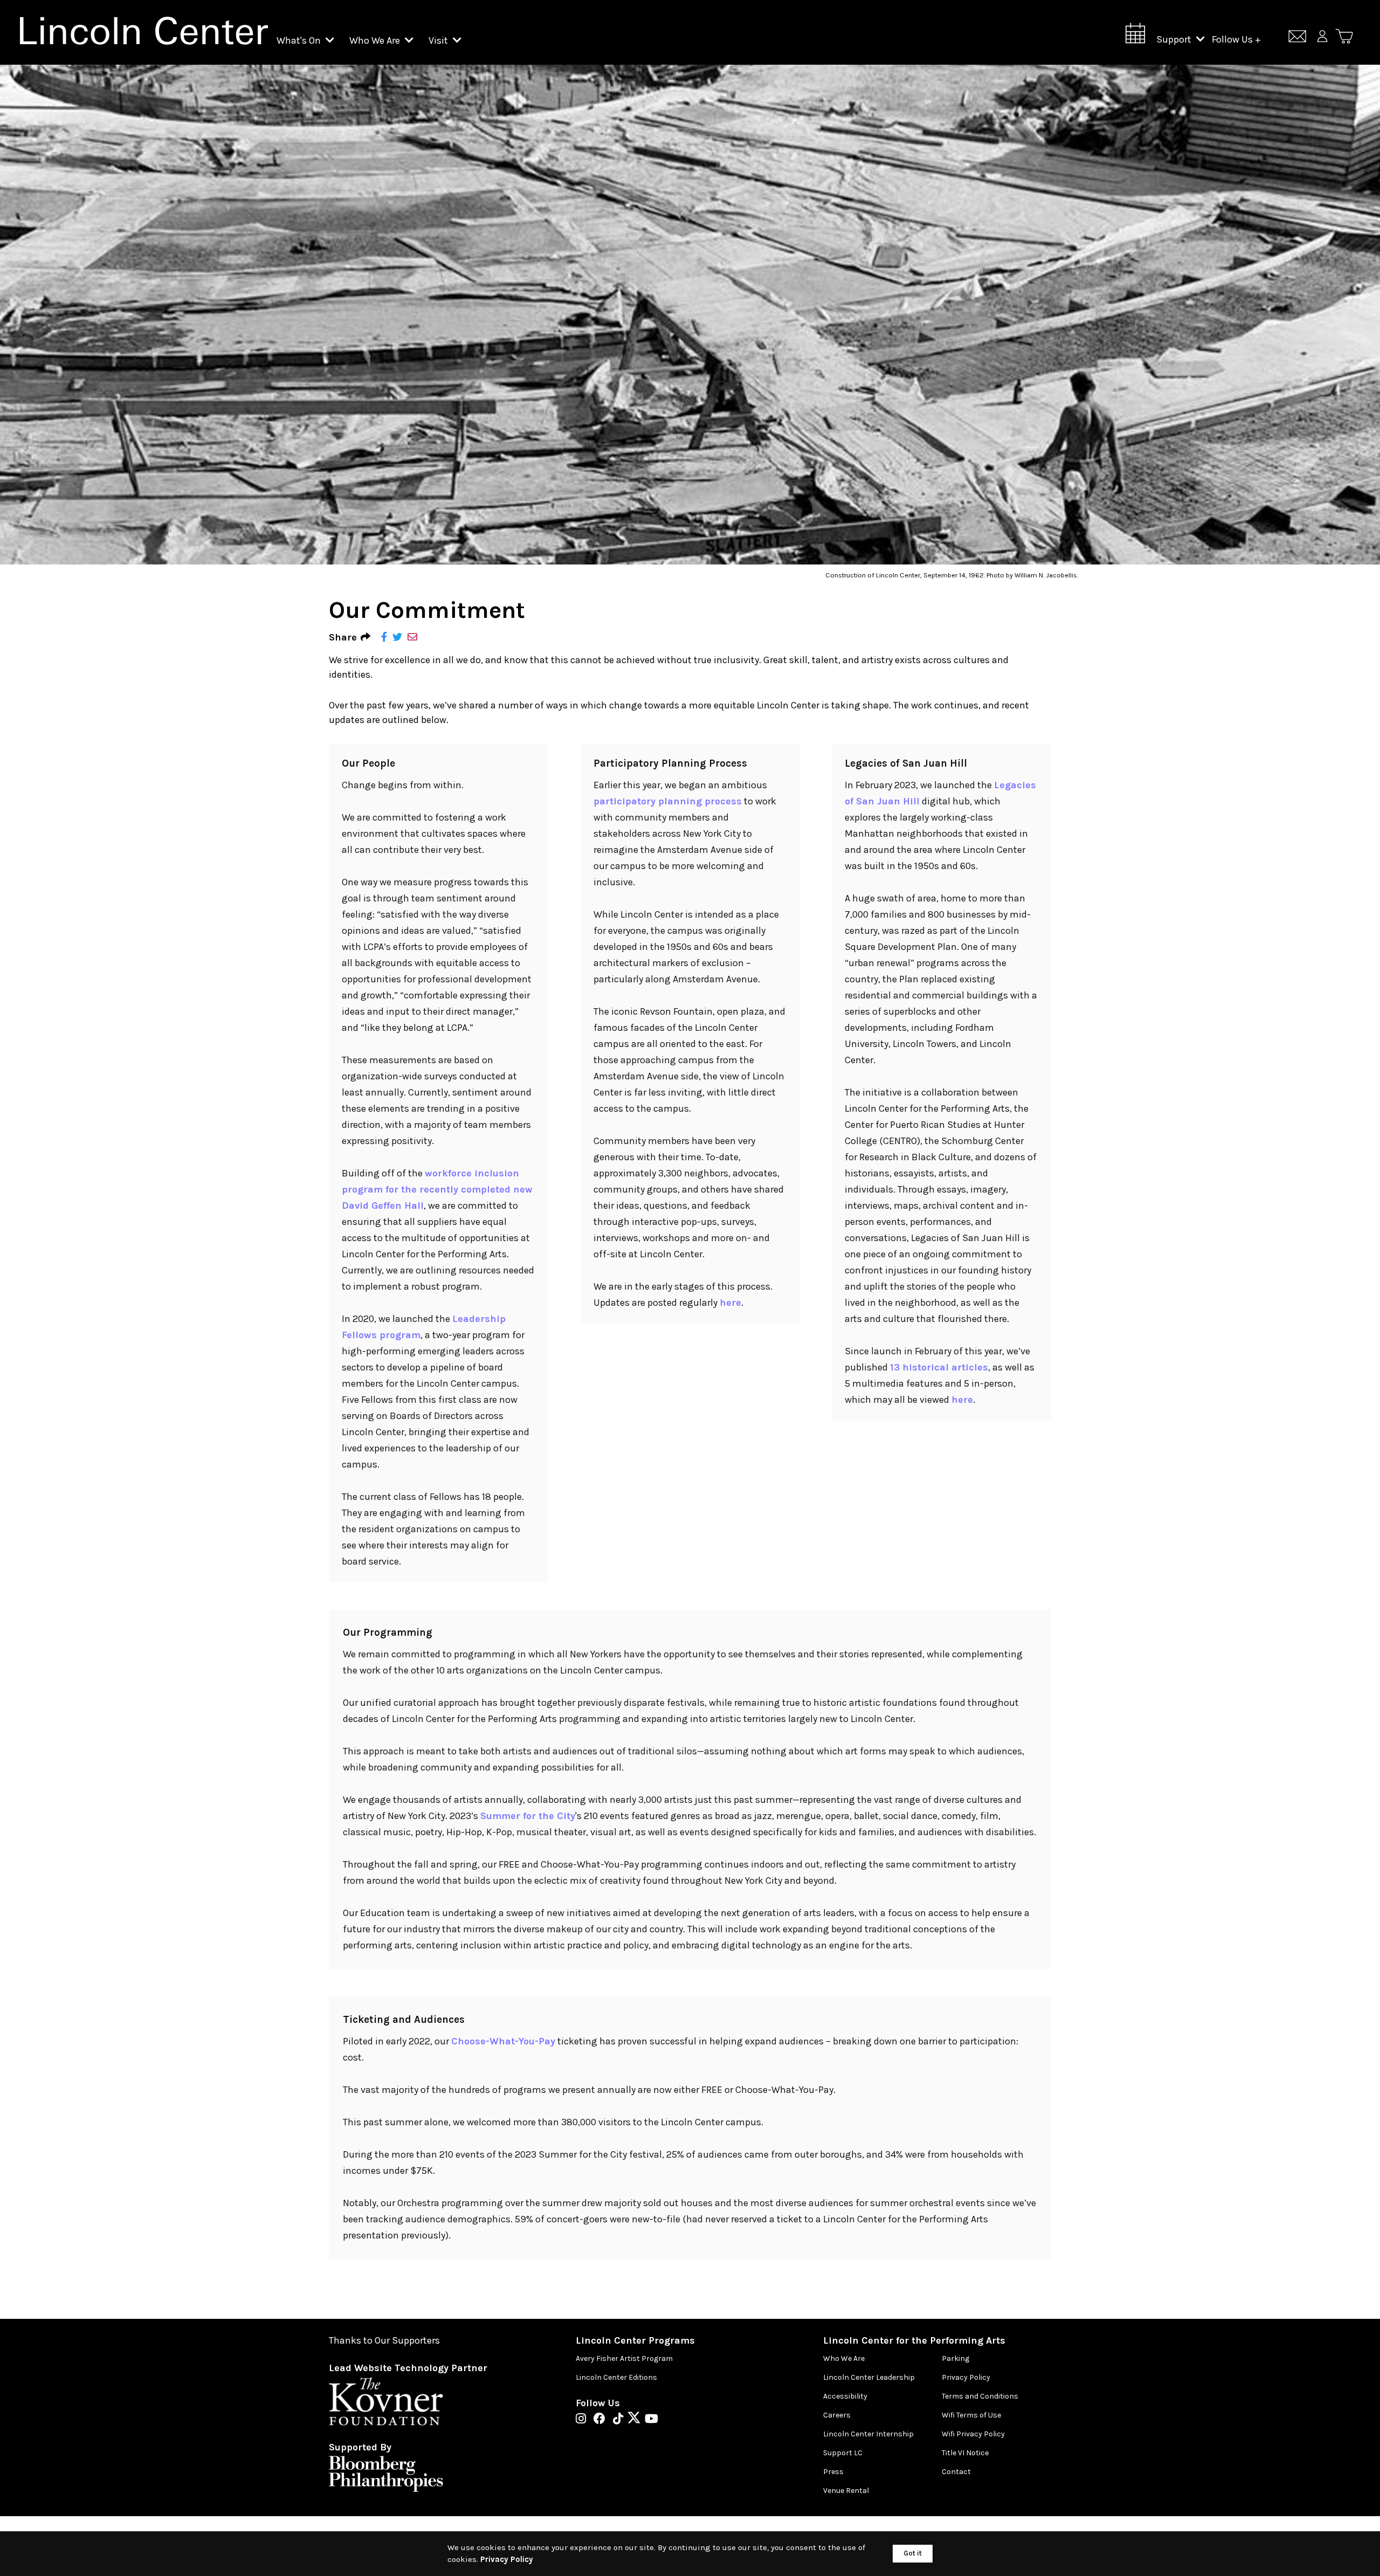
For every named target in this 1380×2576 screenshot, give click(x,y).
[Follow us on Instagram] (584, 2420)
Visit (439, 40)
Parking (955, 2358)
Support (1175, 39)
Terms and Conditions (980, 2396)
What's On (300, 40)
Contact (956, 2472)
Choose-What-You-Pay (503, 2041)
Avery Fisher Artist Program (624, 2358)
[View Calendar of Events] (1135, 36)
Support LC (843, 2453)
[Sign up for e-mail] (1297, 38)
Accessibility (845, 2396)
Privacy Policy (966, 2377)
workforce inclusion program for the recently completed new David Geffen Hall (437, 1189)
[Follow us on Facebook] (602, 2420)
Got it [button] (913, 2553)
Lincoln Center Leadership (869, 2377)
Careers (837, 2415)
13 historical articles (939, 1367)
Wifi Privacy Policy (973, 2434)
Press (833, 2472)
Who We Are (376, 40)
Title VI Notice (965, 2453)
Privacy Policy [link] (507, 2559)
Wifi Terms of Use (971, 2415)
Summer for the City (528, 1816)
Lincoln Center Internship (868, 2434)
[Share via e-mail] (412, 638)
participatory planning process (668, 801)
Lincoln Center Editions (616, 2377)
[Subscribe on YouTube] (651, 2420)
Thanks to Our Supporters (384, 2341)
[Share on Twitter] (397, 638)
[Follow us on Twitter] (637, 2420)
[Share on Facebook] (384, 638)
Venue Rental (846, 2491)
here (730, 1303)
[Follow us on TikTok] (621, 2420)
